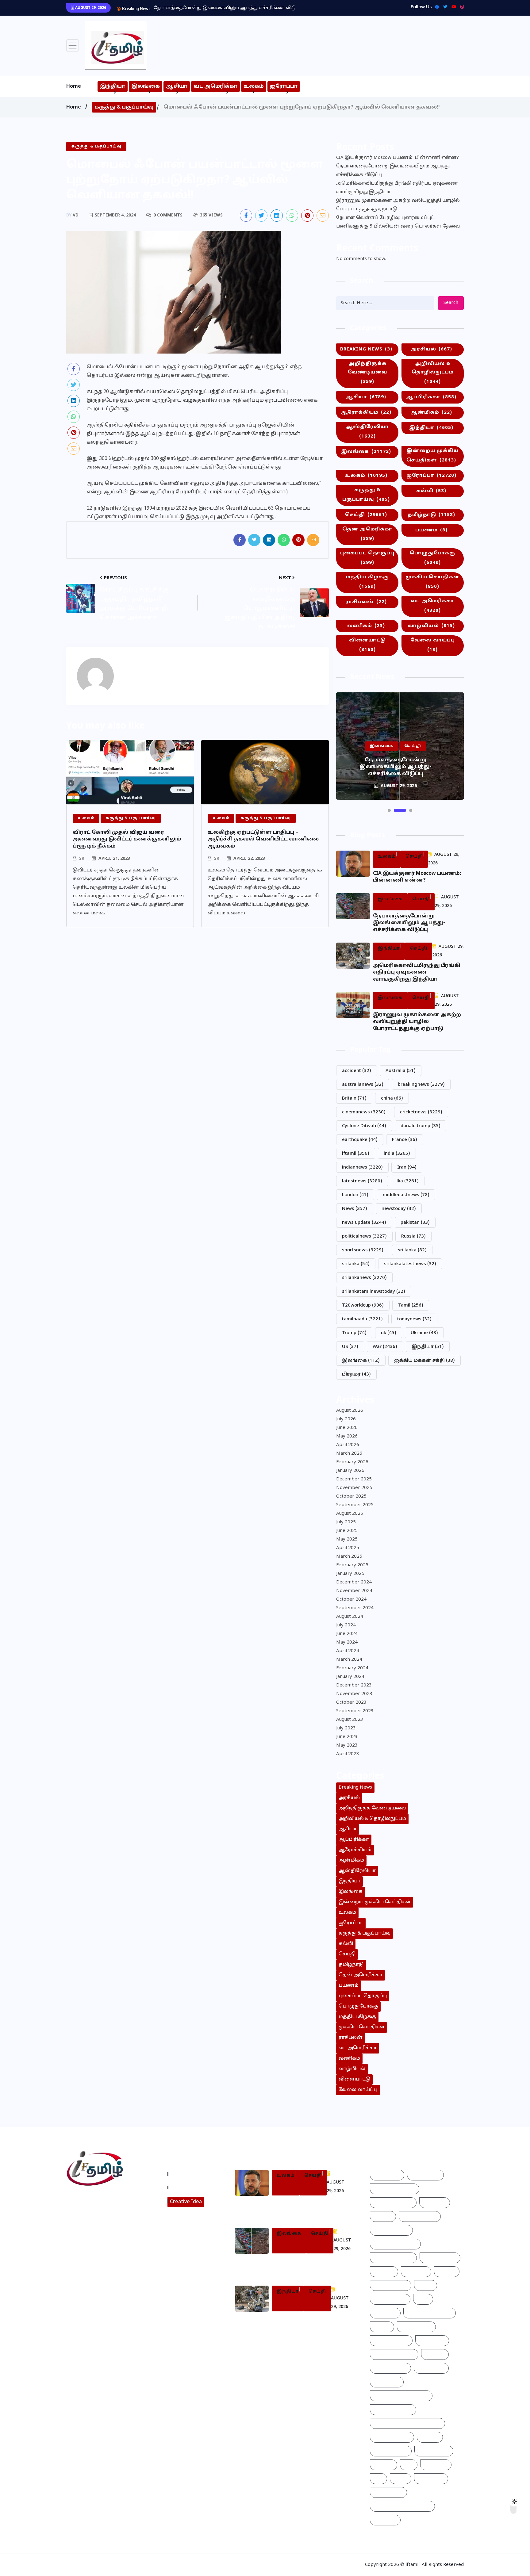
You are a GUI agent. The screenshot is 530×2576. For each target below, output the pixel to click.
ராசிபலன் (366, 602)
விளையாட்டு (367, 645)
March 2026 (349, 1454)
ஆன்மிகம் (431, 413)
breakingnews (421, 1085)
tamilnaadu (362, 1319)
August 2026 (350, 1411)
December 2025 (354, 1479)
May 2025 (347, 1539)
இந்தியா (113, 86)
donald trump (421, 1126)
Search (451, 303)
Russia (413, 1236)
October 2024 (351, 1600)
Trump (354, 1333)
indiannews (362, 1167)
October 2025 (351, 1497)
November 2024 (354, 1591)
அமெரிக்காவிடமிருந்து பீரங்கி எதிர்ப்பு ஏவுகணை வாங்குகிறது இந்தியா (234, 8)
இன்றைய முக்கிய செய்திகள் (432, 456)
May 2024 (347, 1642)
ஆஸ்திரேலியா (367, 432)
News (355, 1209)
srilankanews (364, 1278)
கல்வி (431, 491)
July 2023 (346, 1728)
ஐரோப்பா (284, 86)
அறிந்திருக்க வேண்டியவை (367, 373)
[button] (389, 810)
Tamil (411, 1305)
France (405, 1140)
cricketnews (421, 1112)
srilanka (356, 1264)
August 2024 (350, 1617)
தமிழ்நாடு (431, 515)
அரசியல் (431, 349)
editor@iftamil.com (94, 2226)
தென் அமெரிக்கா (367, 534)
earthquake (360, 1140)
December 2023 (354, 1685)
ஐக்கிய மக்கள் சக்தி (424, 1361)
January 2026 (350, 1471)
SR (82, 859)
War (385, 1347)
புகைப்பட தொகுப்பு (367, 558)
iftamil (356, 1154)
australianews (363, 1085)
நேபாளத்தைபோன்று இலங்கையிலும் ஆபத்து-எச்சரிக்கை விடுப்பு (394, 171)
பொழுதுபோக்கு (432, 558)
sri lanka (412, 1250)
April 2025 (348, 1548)
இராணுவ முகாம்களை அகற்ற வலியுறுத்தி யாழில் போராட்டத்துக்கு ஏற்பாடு (398, 205)
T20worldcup (363, 1305)
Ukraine (424, 1333)
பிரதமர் (356, 1374)
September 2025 (355, 1505)
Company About (191, 2174)
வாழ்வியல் (431, 626)
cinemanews (364, 1112)
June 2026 (347, 1428)
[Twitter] (444, 7)
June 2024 (347, 1634)
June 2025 (347, 1531)
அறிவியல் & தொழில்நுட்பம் (433, 373)
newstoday (399, 1209)
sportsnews (363, 1250)
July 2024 (346, 1625)
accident (357, 1071)
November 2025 (354, 1488)
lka (408, 1181)
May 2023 (347, 1745)
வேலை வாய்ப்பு (433, 645)
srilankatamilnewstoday (374, 1292)
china (392, 1099)
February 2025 (352, 1565)
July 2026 (346, 1419)
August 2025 (350, 1514)
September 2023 (355, 1711)
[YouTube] (452, 7)
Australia (401, 1071)
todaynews (414, 1319)
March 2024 (349, 1660)
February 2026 (352, 1462)
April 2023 (348, 1754)
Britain (354, 1099)
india (397, 1154)
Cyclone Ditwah (364, 1126)
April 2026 (348, 1445)
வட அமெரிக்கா (215, 86)
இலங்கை (146, 86)
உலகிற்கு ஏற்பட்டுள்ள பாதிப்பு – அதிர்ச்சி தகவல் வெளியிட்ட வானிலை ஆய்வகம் (263, 839)
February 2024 (352, 1668)
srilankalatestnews (410, 1264)
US (350, 1347)
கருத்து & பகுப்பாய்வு (124, 107)
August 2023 (350, 1720)
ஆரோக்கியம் (366, 413)
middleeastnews (406, 1195)
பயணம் (431, 530)
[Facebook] (435, 7)
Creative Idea (186, 2202)
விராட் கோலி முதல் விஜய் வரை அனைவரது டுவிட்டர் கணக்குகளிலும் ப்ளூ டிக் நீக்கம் (127, 839)
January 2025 (350, 1574)
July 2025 (346, 1522)
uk (389, 1333)
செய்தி (366, 515)
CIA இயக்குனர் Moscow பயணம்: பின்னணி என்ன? (397, 158)
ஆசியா (177, 86)
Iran (407, 1167)
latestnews (362, 1181)
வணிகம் (366, 626)
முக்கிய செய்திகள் (432, 582)
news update (364, 1223)
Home (74, 86)
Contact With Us (191, 2187)
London (355, 1195)
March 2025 (349, 1557)
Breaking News (366, 349)
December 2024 (354, 1582)
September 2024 (355, 1608)
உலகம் (254, 86)
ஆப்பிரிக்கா (431, 397)
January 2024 (350, 1677)
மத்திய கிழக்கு (367, 582)
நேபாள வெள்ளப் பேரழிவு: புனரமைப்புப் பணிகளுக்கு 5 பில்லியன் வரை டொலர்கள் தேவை (398, 222)
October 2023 (351, 1703)
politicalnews (364, 1236)
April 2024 (348, 1651)
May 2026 (347, 1436)
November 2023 (354, 1694)
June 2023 (347, 1737)
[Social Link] (461, 7)
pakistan (415, 1223)
